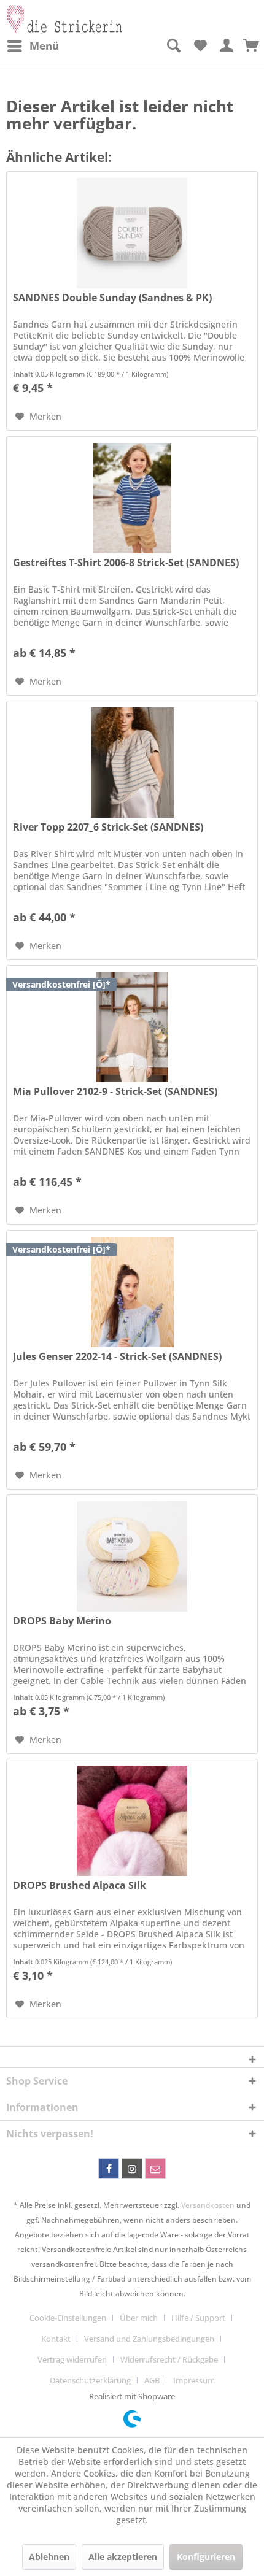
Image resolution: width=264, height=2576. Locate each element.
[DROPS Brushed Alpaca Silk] (132, 1821)
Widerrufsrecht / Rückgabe (169, 2359)
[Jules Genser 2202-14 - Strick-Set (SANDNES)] (132, 1292)
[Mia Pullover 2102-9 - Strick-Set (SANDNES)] (132, 1027)
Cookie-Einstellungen (68, 2318)
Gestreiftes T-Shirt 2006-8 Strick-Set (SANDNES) (126, 563)
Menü (44, 46)
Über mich (139, 2318)
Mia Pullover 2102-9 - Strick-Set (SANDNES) (115, 1092)
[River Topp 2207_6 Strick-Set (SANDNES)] (132, 763)
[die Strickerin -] (64, 17)
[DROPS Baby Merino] (132, 1556)
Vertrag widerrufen (72, 2359)
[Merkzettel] (200, 46)
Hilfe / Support (198, 2318)
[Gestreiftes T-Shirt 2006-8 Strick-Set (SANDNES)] (132, 498)
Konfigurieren (206, 2557)
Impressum (194, 2380)
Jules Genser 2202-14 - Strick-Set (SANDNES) (117, 1357)
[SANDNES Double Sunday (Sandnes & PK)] (132, 233)
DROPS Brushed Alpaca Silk (80, 1886)
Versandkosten (208, 2205)
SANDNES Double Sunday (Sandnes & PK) (112, 298)
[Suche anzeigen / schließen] (173, 46)
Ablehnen (49, 2557)
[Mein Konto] (227, 46)
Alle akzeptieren (123, 2557)
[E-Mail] (155, 2169)
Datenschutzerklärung (90, 2380)
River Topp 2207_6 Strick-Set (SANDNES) (108, 827)
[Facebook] (109, 2169)
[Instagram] (132, 2169)
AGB (152, 2380)
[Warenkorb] (252, 46)
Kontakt (56, 2339)
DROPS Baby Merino (62, 1621)
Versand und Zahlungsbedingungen (149, 2339)
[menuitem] (33, 46)
